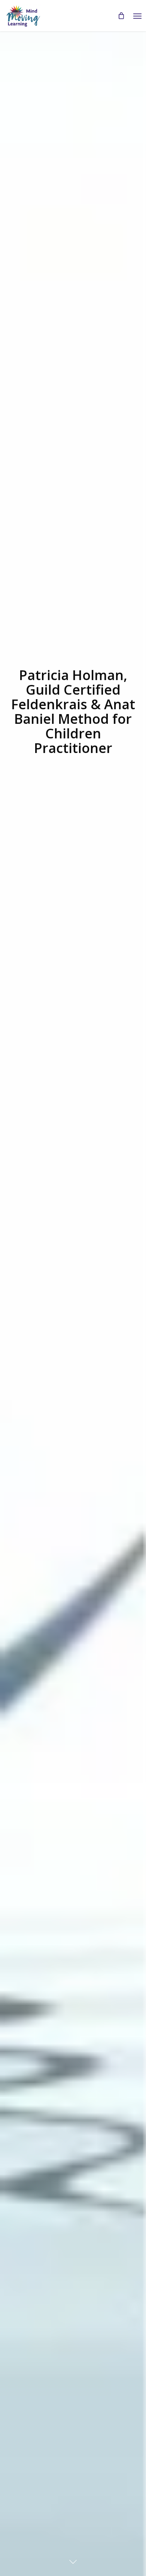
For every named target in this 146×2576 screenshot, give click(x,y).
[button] (137, 16)
